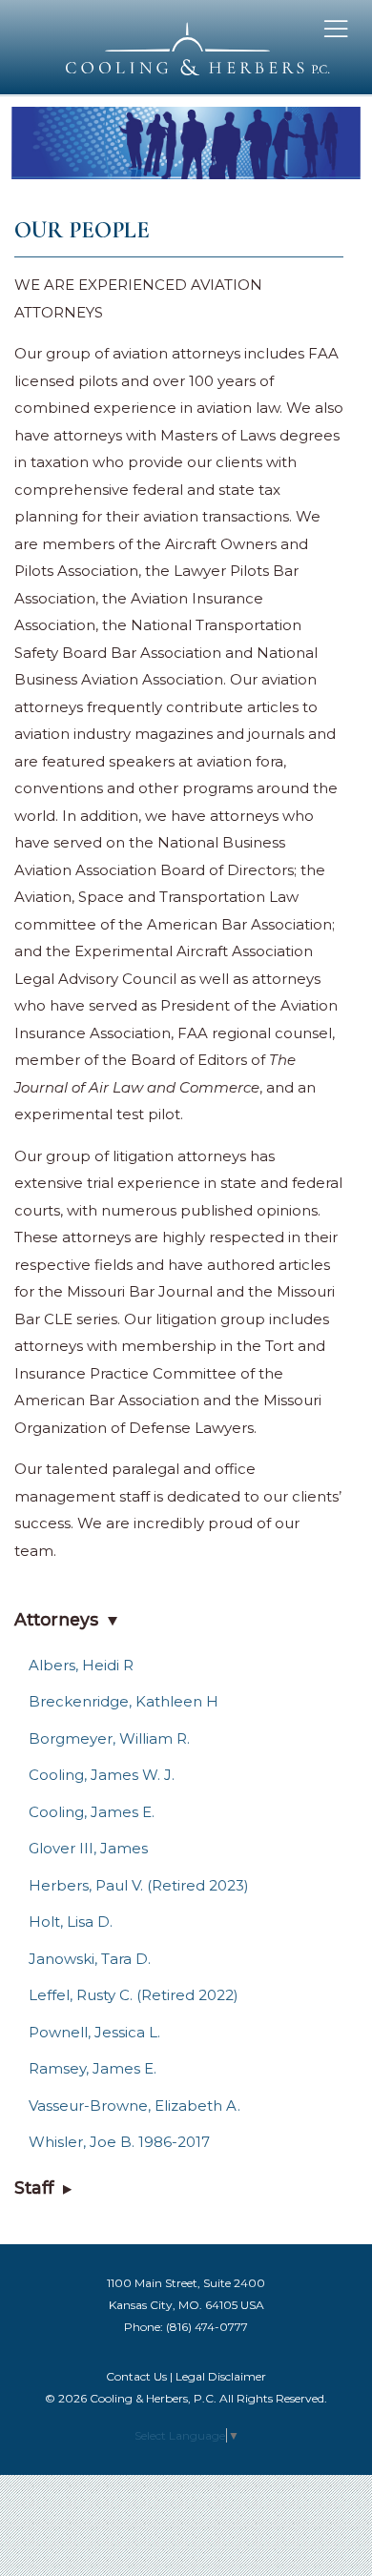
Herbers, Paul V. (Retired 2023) (139, 1885)
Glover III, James (88, 1848)
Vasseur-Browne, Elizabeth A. (134, 2106)
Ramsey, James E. (93, 2068)
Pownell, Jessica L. (94, 2032)
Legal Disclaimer (221, 2376)
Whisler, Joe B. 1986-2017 (119, 2142)
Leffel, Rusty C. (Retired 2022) (134, 1995)
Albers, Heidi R (81, 1665)
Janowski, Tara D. (90, 1959)
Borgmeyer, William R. (109, 1738)
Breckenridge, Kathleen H (124, 1701)
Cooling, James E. (92, 1812)
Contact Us (136, 2376)
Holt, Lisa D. (71, 1922)
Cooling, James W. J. (102, 1775)
